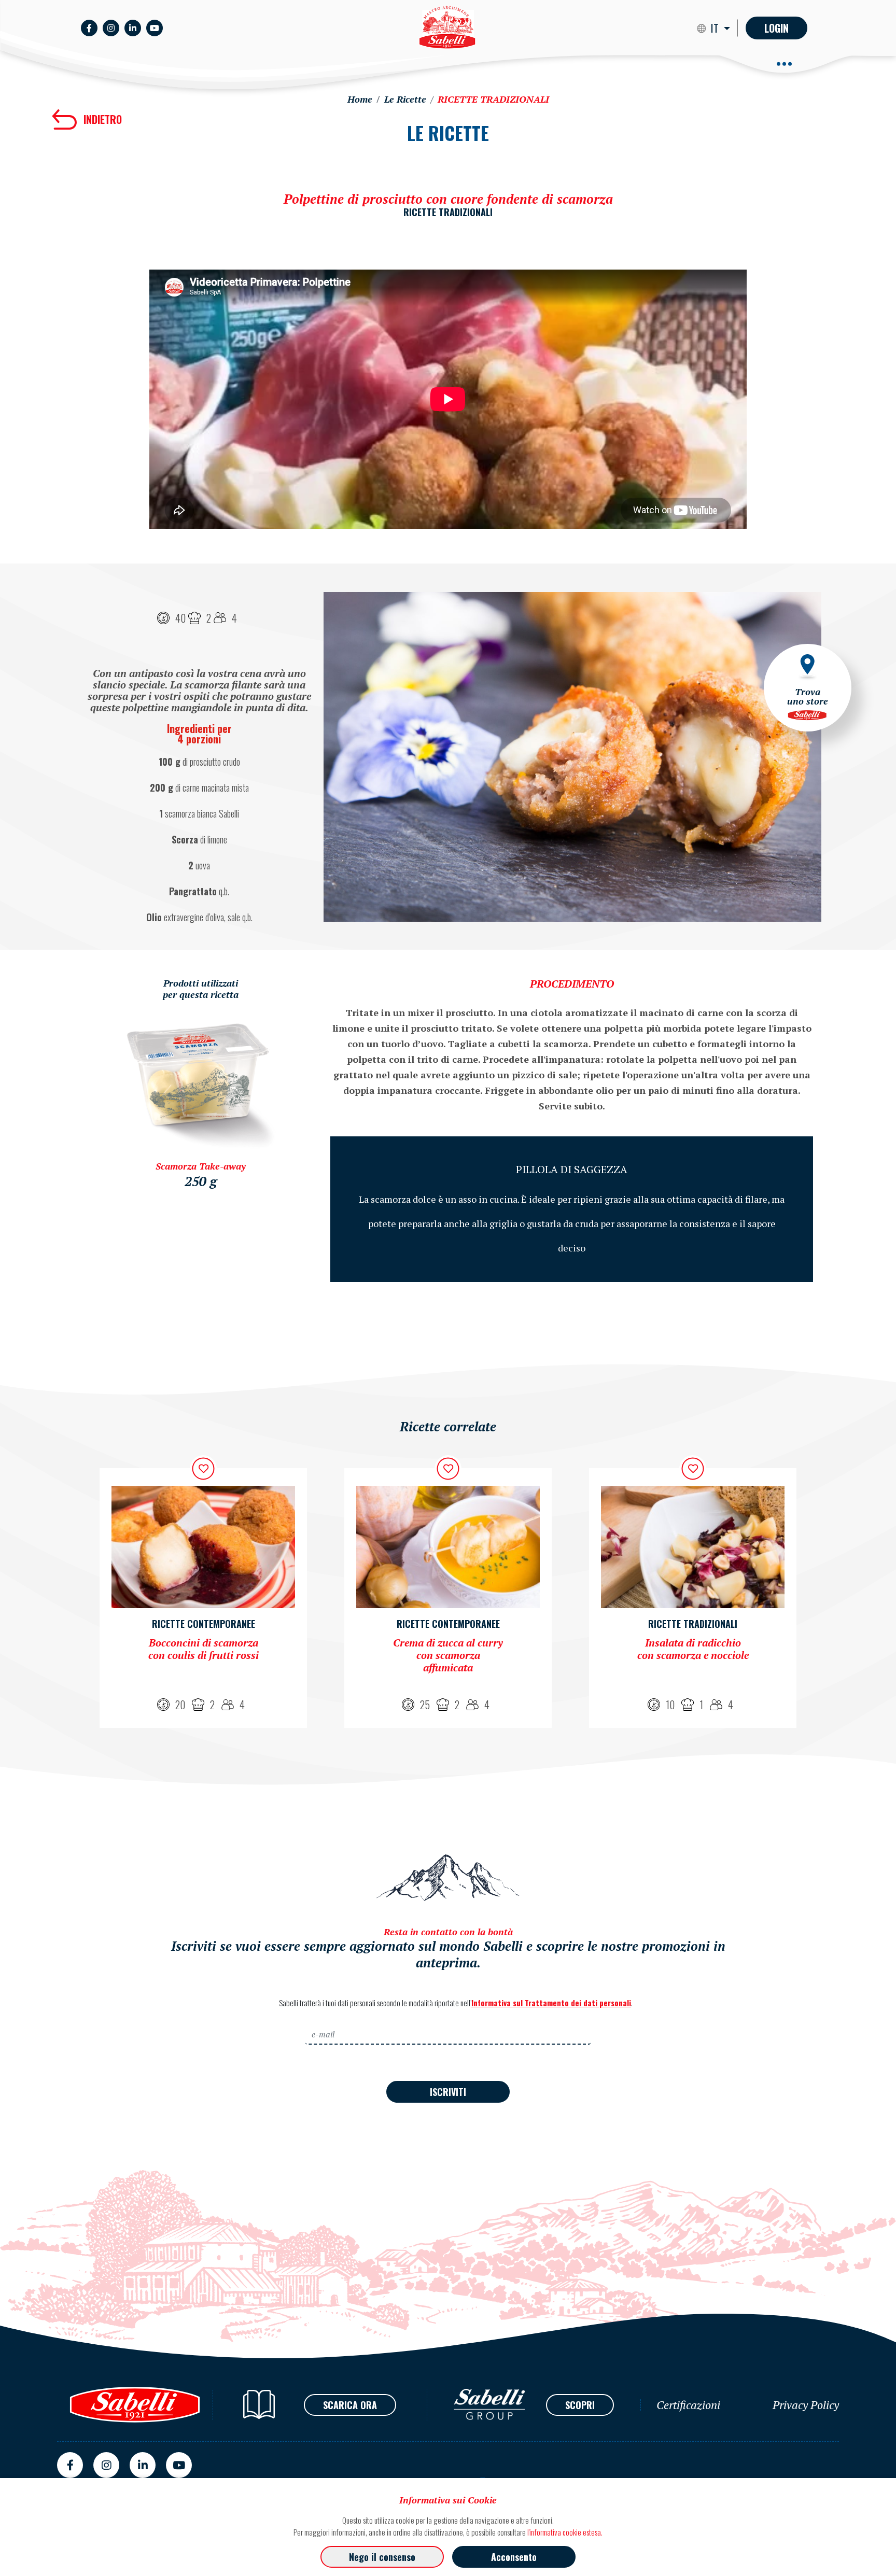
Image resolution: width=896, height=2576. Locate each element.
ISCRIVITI (448, 2092)
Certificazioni (688, 2405)
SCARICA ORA (350, 2405)
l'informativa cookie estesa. (565, 2532)
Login (776, 28)
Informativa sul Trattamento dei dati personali (551, 2003)
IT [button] (716, 28)
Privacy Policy (806, 2405)
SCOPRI (580, 2405)
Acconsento (514, 2557)
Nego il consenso (382, 2557)
